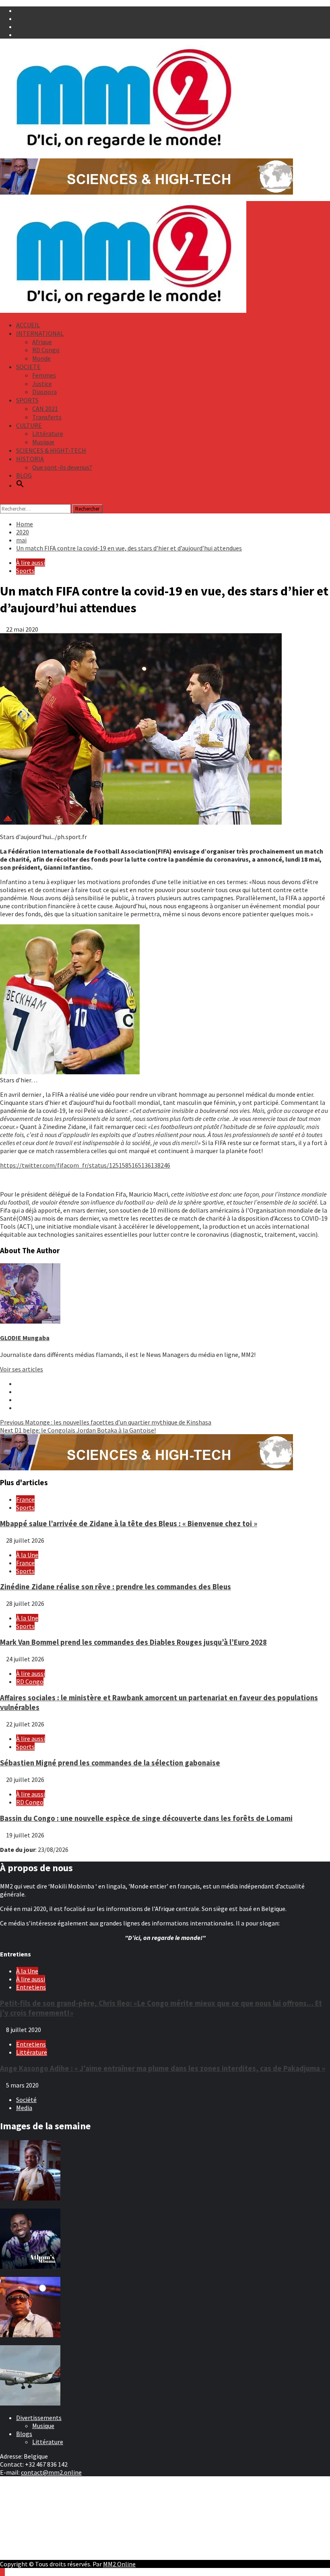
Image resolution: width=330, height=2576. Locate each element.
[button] (20, 485)
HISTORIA (30, 459)
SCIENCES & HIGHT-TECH (51, 450)
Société (26, 2100)
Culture (26, 2503)
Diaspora (44, 392)
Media (24, 2108)
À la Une (27, 1555)
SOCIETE (28, 367)
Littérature (48, 433)
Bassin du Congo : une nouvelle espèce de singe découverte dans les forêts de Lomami (146, 1818)
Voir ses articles (22, 1369)
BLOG (24, 475)
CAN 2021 (45, 408)
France (25, 1499)
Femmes (44, 375)
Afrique (42, 342)
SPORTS (27, 400)
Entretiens (31, 1987)
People (26, 2511)
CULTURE (29, 425)
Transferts (47, 417)
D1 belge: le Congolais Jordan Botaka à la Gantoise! (78, 1430)
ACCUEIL (28, 325)
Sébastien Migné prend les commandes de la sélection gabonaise (110, 1763)
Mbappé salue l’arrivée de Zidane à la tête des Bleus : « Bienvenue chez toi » (129, 1524)
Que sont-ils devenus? (62, 467)
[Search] (2, 500)
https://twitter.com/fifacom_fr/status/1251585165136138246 (85, 1165)
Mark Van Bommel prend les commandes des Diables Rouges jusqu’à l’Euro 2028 (133, 1642)
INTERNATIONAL (40, 333)
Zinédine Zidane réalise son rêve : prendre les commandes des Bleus (115, 1587)
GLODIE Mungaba (25, 1338)
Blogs (24, 2434)
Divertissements (39, 2418)
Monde (41, 358)
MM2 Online (119, 2564)
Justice (42, 384)
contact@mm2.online (51, 2472)
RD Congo (46, 350)
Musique (43, 442)
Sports (25, 571)
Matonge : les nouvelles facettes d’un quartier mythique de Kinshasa (106, 1422)
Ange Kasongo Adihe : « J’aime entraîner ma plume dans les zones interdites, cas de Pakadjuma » (163, 2068)
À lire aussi (31, 562)
